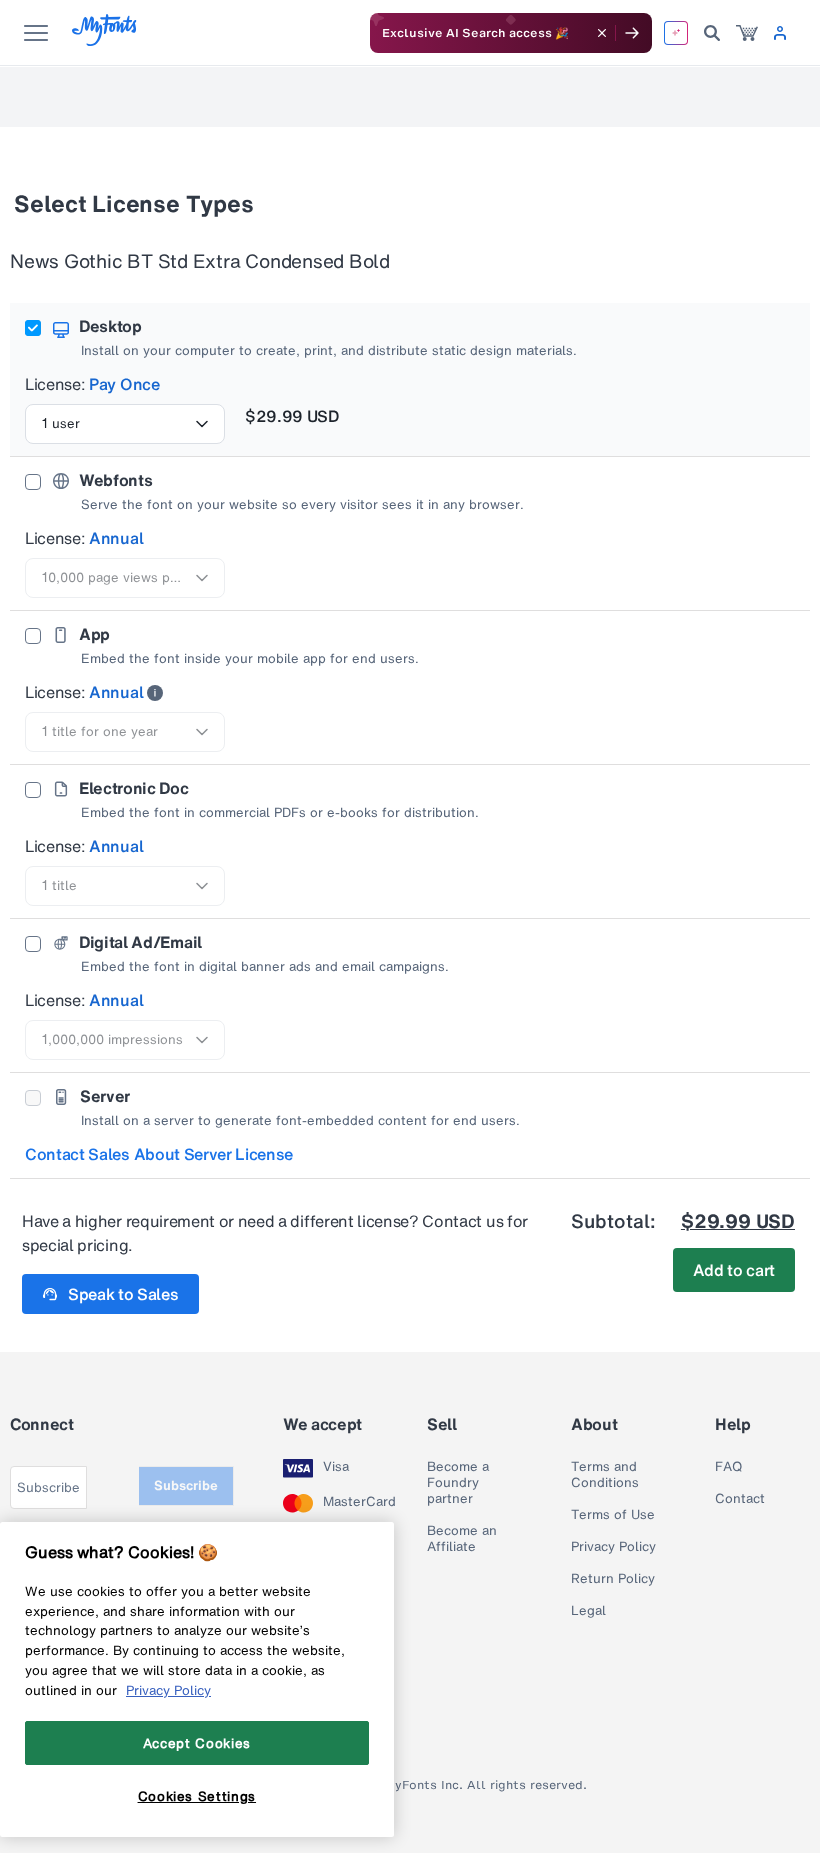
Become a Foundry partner (458, 1483)
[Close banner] (602, 33)
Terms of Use (613, 1515)
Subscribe (186, 1485)
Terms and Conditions (605, 1475)
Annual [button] (116, 538)
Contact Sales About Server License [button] (159, 1154)
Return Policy (613, 1579)
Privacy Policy (613, 1547)
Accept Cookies (197, 1743)
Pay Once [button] (124, 384)
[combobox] (125, 424)
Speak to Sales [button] (123, 1294)
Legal (588, 1611)
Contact (740, 1499)
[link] (747, 33)
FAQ (728, 1467)
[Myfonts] (105, 40)
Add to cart (734, 1270)
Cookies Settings (197, 1796)
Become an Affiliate (462, 1539)
